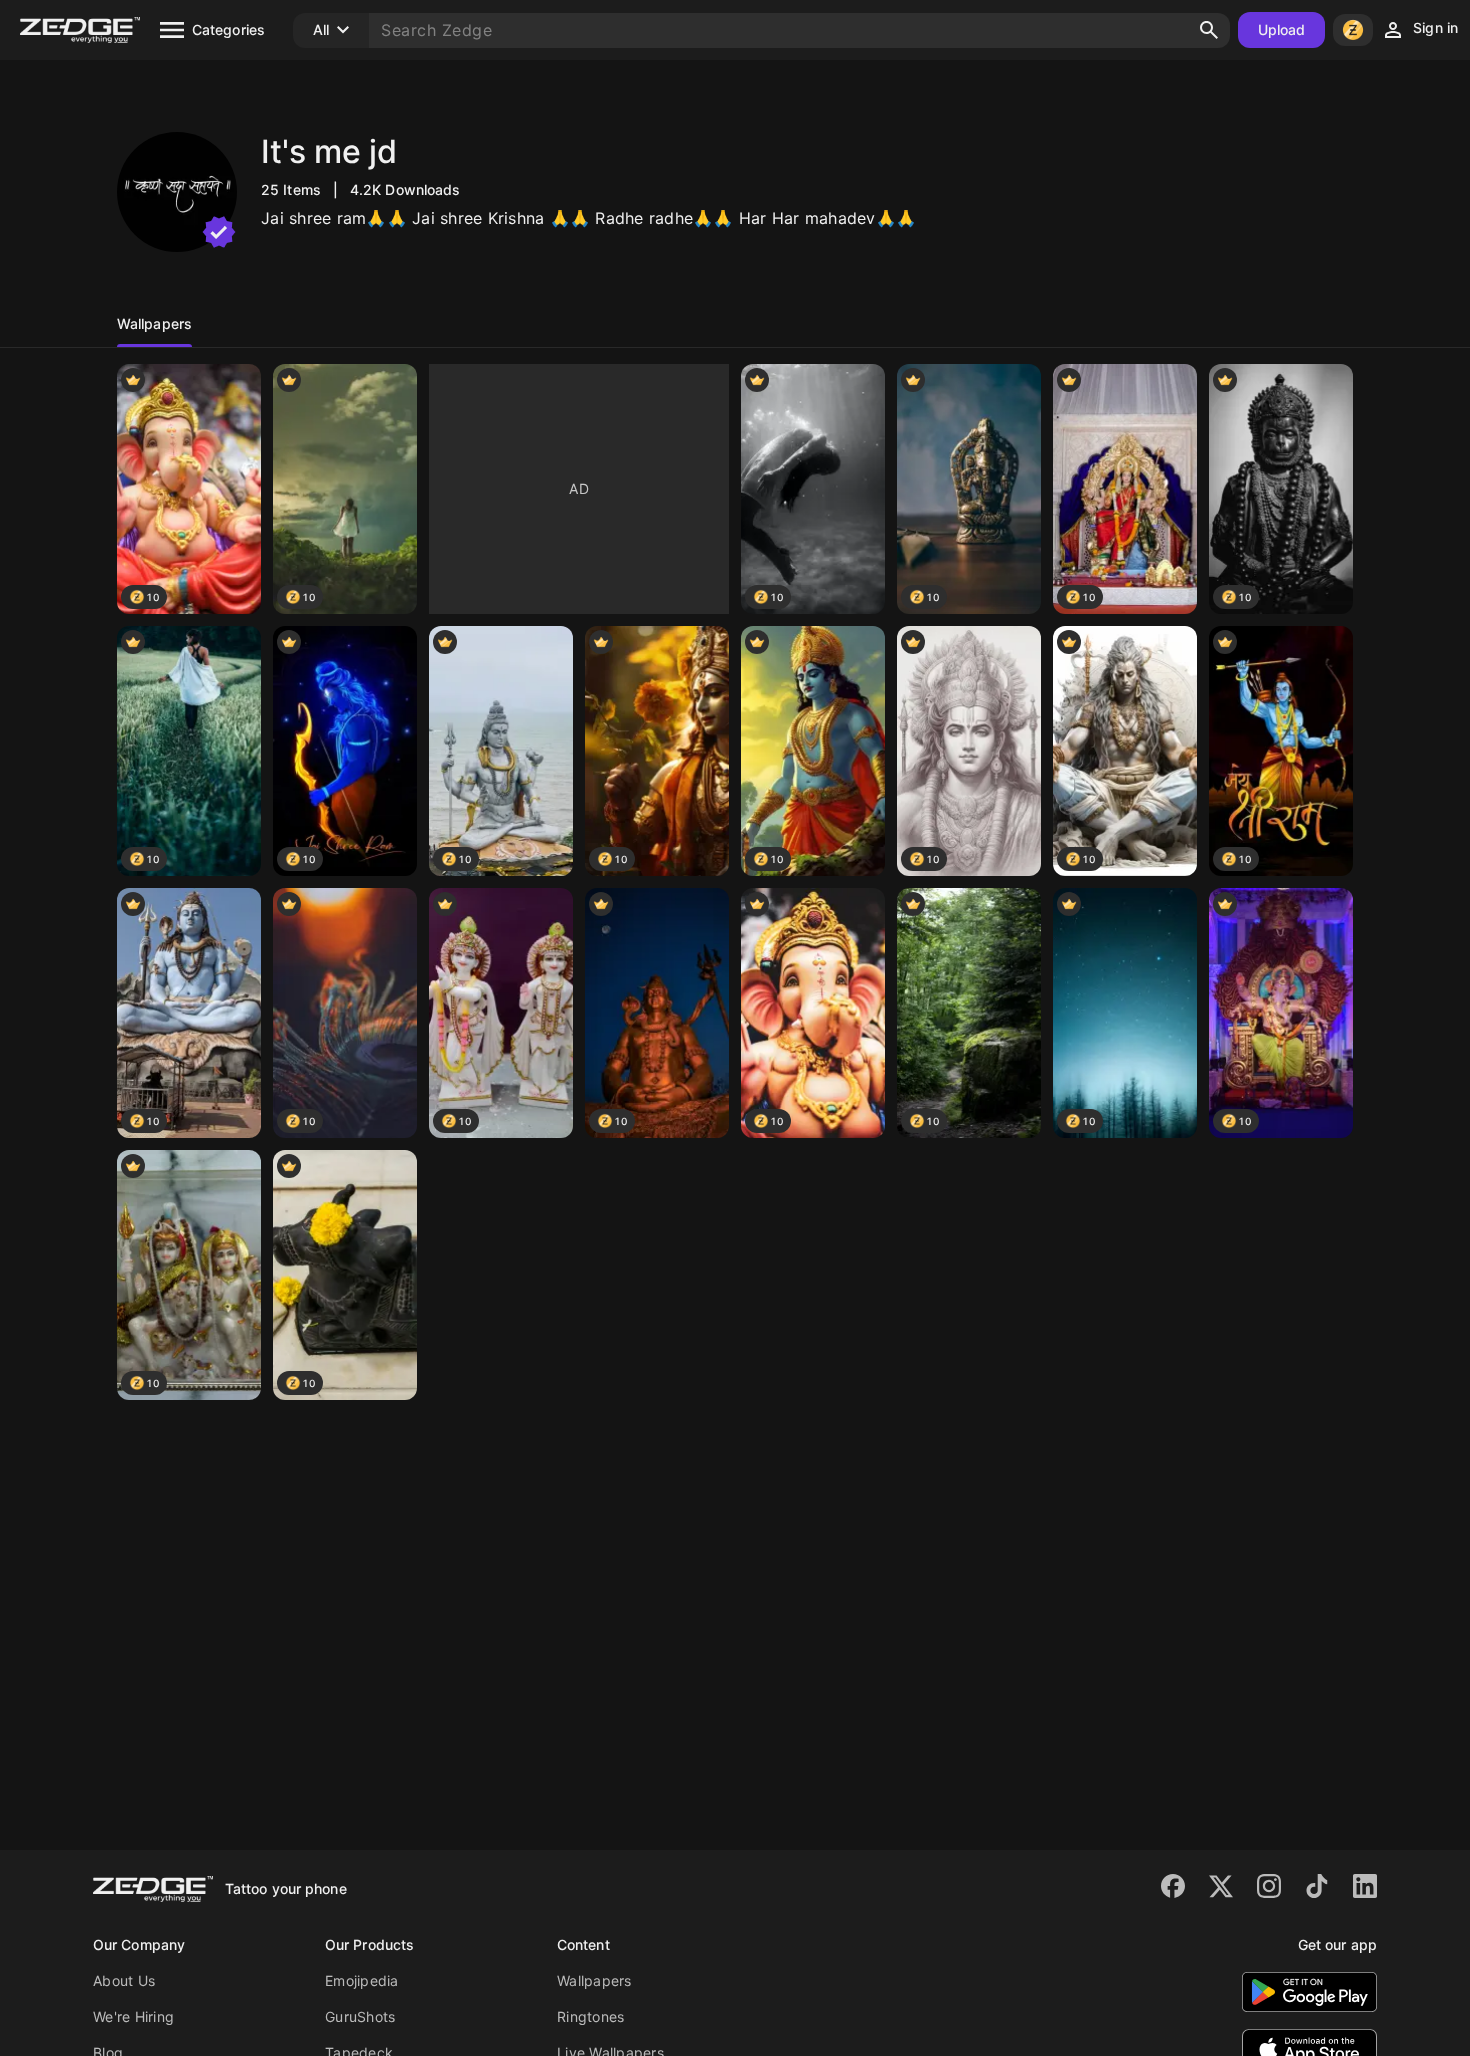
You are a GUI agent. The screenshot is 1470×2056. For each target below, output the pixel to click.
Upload (1282, 29)
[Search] (1209, 30)
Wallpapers (594, 1980)
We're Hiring (133, 2016)
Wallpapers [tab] (154, 323)
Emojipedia (362, 1980)
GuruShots (360, 2016)
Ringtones (590, 2016)
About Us (124, 1980)
